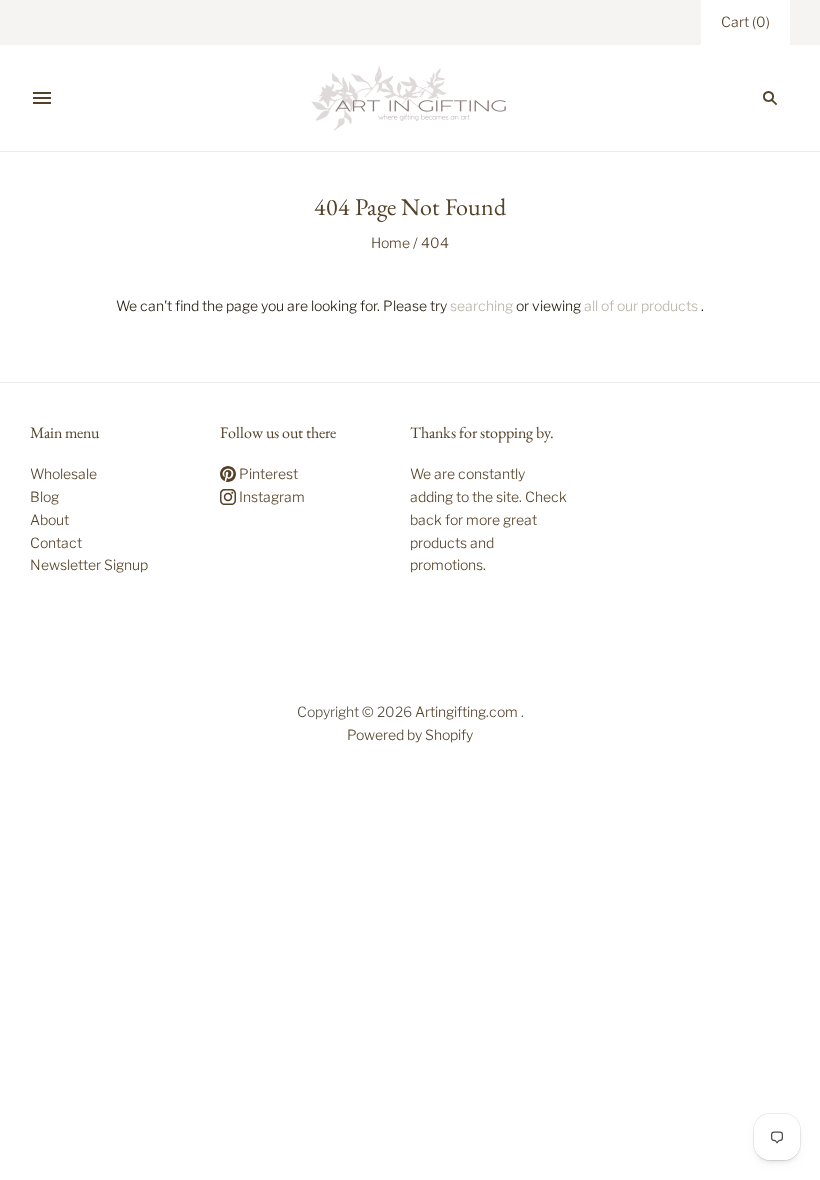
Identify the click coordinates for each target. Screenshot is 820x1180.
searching (481, 305)
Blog (44, 496)
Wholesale (63, 473)
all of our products (641, 305)
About (49, 519)
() (745, 21)
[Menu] (42, 98)
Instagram (270, 496)
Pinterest (267, 473)
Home (390, 242)
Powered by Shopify (410, 734)
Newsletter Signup (89, 564)
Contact (56, 542)
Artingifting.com (466, 711)
